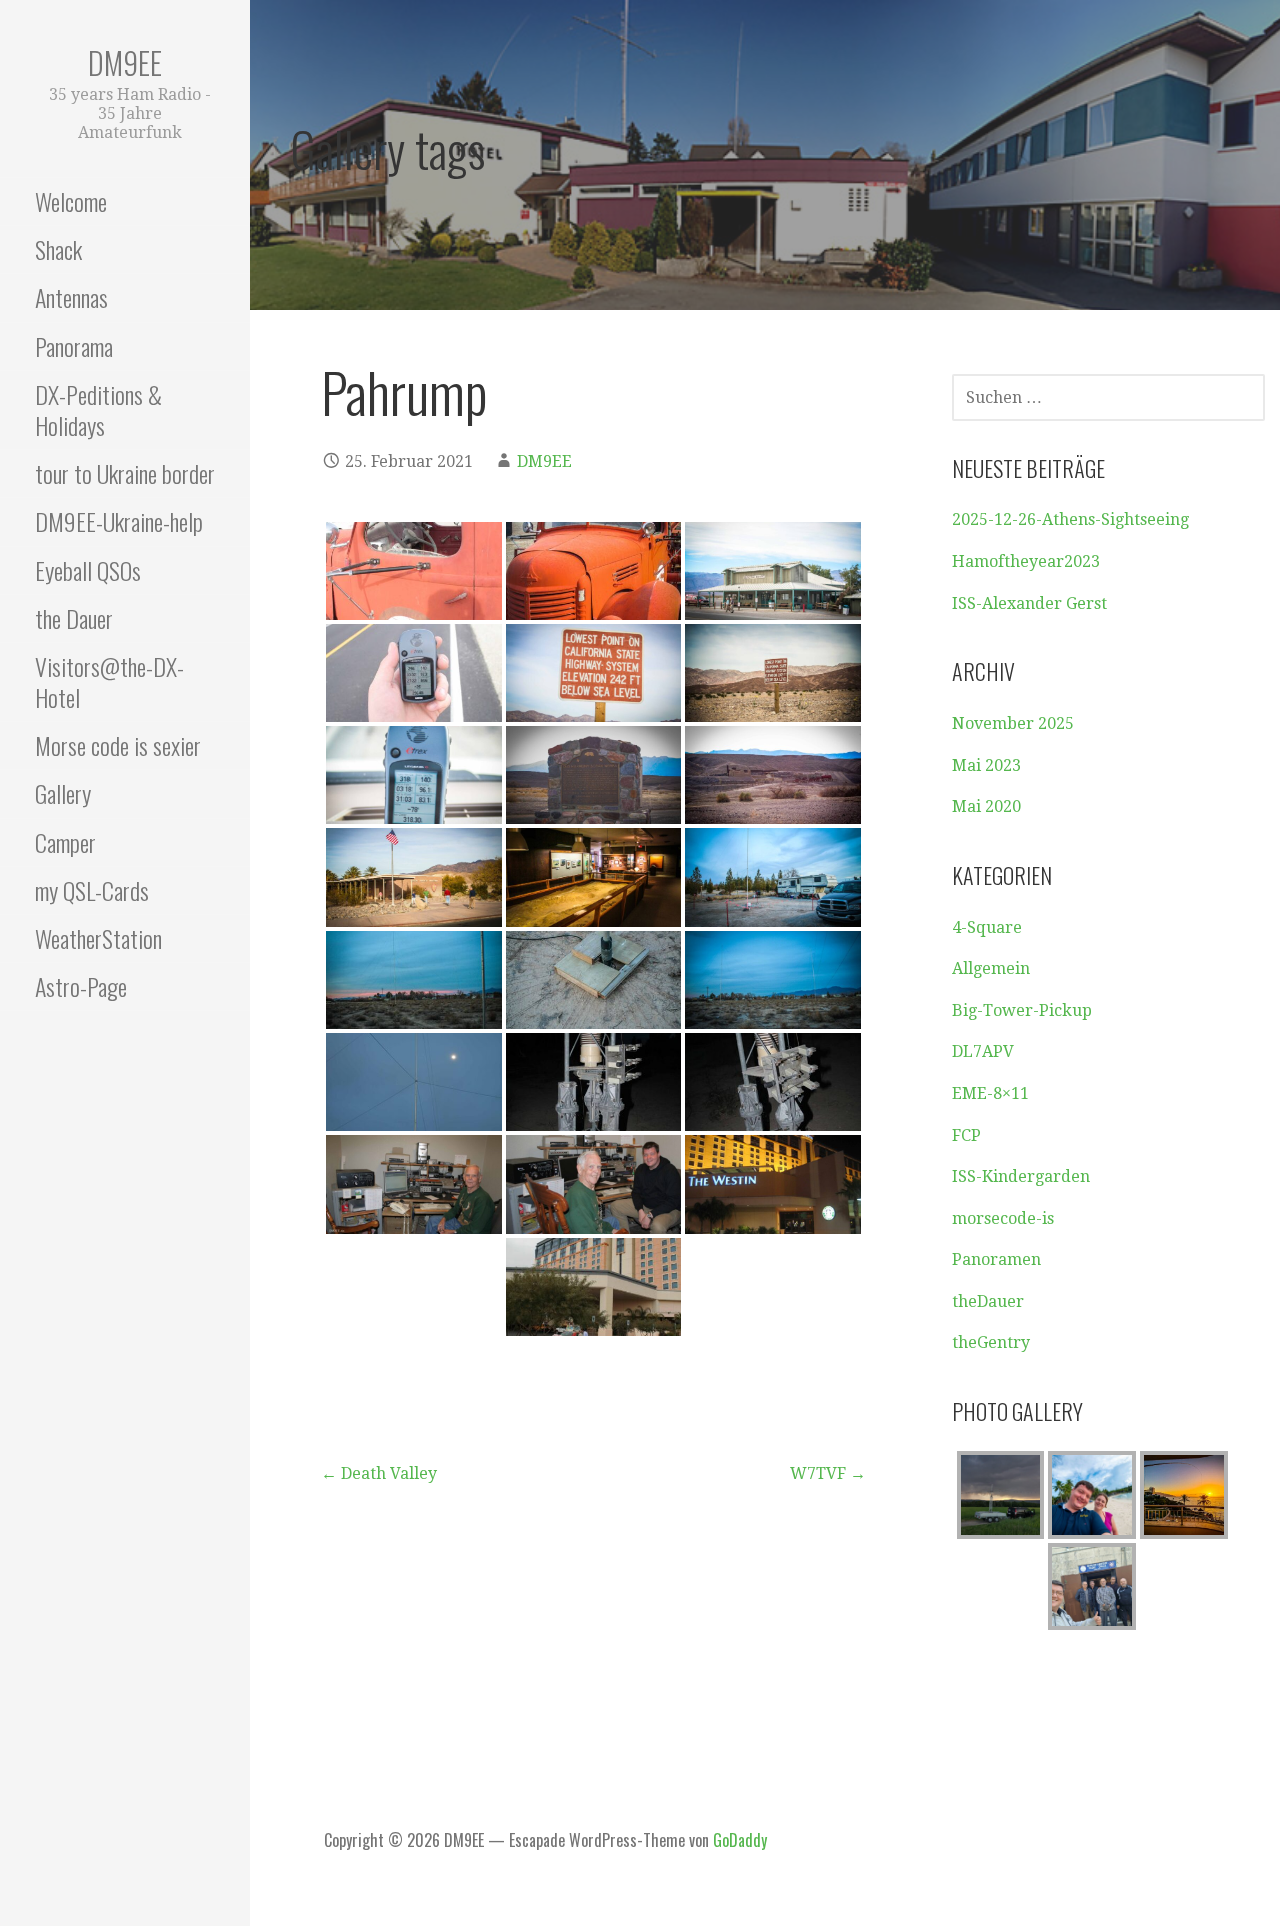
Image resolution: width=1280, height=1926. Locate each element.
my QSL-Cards (92, 890)
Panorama (74, 346)
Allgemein (991, 968)
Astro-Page (81, 986)
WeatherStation (98, 938)
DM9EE (125, 62)
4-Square (987, 927)
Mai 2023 (986, 765)
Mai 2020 (986, 806)
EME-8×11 (990, 1093)
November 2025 (1013, 723)
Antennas (71, 297)
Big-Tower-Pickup (1022, 1010)
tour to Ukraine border (125, 473)
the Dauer (74, 618)
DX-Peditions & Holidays (98, 409)
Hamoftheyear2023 (1026, 561)
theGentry (991, 1342)
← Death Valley (379, 1473)
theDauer (988, 1301)
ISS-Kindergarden (1021, 1176)
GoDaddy (740, 1840)
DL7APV (983, 1051)
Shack (58, 249)
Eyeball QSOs (88, 570)
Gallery (63, 793)
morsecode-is (1003, 1218)
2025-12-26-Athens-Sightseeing (1070, 519)
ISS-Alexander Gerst (1029, 603)
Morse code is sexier (118, 745)
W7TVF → (828, 1473)
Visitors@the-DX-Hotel (109, 681)
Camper (65, 842)
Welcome (71, 201)
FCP (966, 1135)
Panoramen (996, 1259)
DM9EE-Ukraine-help (119, 521)
